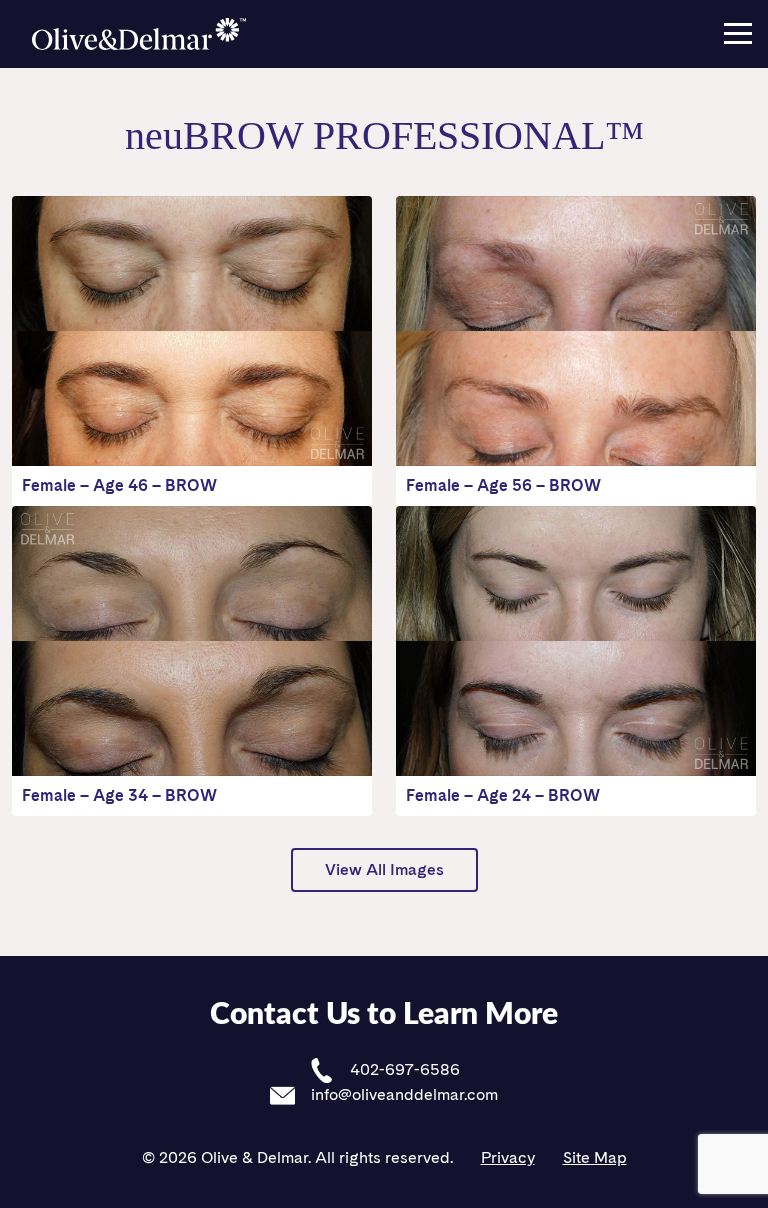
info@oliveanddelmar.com (402, 1094)
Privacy (508, 1157)
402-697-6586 (403, 1069)
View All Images (384, 869)
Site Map (595, 1157)
